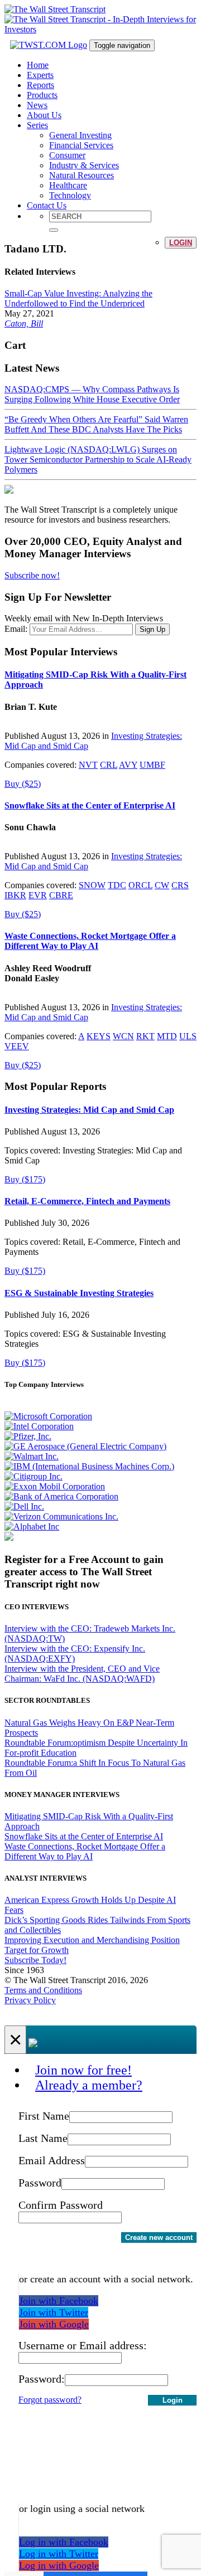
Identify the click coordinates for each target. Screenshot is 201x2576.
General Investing (80, 135)
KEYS (99, 1036)
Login (181, 243)
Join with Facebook (59, 2301)
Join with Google (54, 2324)
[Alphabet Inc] (32, 1526)
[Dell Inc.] (24, 1506)
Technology (70, 195)
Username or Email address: (83, 2345)
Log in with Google (59, 2565)
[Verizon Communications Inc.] (61, 1516)
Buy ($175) (25, 1179)
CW (162, 885)
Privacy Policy (30, 2000)
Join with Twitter (54, 2312)
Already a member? (89, 2085)
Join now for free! (83, 2070)
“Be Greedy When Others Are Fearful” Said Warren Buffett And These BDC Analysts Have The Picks (96, 424)
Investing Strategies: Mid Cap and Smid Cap (89, 1110)
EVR (38, 895)
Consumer (67, 155)
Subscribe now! (32, 575)
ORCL (140, 885)
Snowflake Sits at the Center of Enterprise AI (90, 805)
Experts (40, 75)
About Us (44, 115)
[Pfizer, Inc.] (28, 1436)
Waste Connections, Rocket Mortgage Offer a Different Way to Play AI (90, 941)
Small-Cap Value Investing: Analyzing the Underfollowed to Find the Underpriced (78, 298)
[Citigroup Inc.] (33, 1476)
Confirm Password (61, 2205)
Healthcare (68, 185)
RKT (145, 1036)
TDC (117, 885)
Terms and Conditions (43, 1990)
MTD (167, 1036)
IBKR (15, 895)
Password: (42, 2379)
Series (37, 125)
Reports (40, 85)
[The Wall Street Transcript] (55, 9)
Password (40, 2183)
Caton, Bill (24, 323)
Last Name (43, 2138)
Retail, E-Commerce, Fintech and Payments (87, 1201)
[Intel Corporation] (39, 1426)
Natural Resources (82, 175)
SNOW (92, 885)
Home (38, 65)
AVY (128, 765)
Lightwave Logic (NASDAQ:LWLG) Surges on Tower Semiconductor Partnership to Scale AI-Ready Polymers (98, 459)
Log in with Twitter (59, 2554)
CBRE (61, 895)
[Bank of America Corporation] (61, 1496)
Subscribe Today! (35, 1960)
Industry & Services (84, 165)
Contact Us (47, 205)
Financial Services (81, 145)
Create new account (159, 2237)
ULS (188, 1036)
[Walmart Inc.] (32, 1456)
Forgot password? (50, 2400)
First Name (44, 2116)
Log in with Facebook (64, 2542)
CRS (180, 885)
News (37, 105)
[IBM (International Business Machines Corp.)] (89, 1466)
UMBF (152, 765)
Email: (16, 629)
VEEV (17, 1046)
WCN (123, 1036)
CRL (109, 765)
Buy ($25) (23, 784)
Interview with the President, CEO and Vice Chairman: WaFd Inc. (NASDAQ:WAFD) (82, 1674)
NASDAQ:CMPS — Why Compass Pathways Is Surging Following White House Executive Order (92, 394)
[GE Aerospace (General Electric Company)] (85, 1446)
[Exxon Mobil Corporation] (55, 1486)
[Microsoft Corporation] (48, 1416)
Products (42, 95)
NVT (88, 765)
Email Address (52, 2160)
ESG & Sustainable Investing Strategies (79, 1293)
